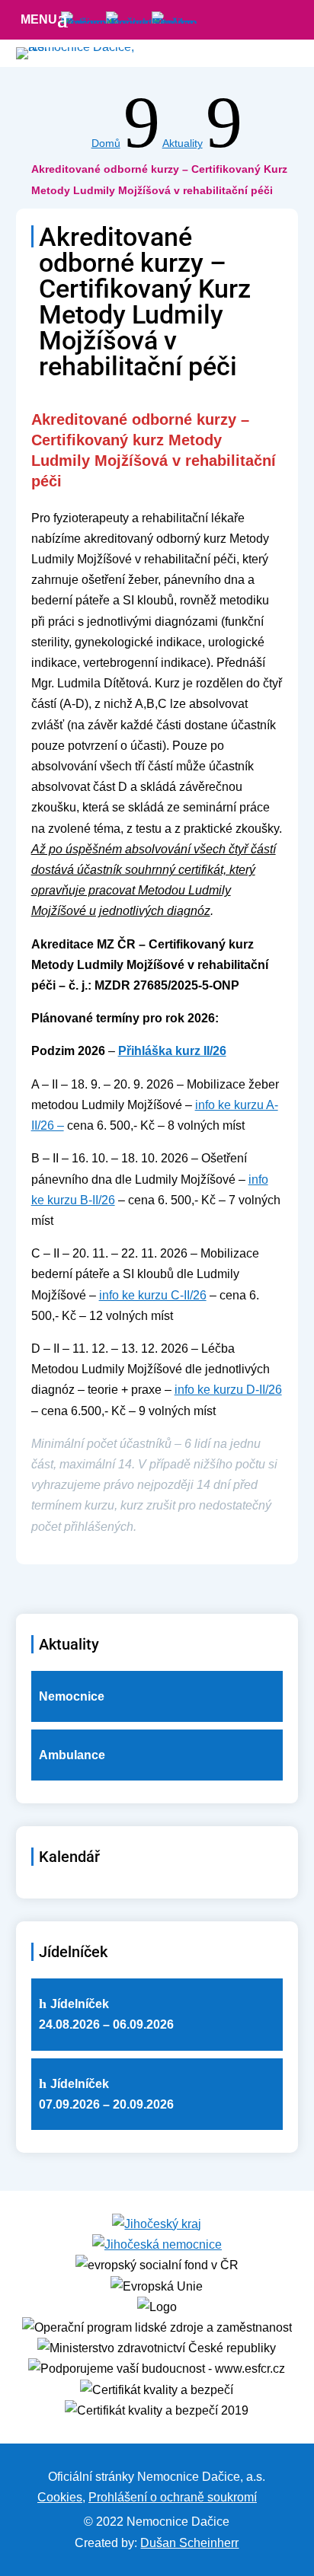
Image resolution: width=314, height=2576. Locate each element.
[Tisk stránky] (267, 2497)
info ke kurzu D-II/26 (228, 1390)
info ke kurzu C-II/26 (153, 1295)
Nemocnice (72, 1696)
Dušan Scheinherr (189, 2543)
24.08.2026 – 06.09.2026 (106, 2014)
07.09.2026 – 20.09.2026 (106, 2094)
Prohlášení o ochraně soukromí (173, 2497)
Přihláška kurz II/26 (172, 1051)
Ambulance (72, 1755)
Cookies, (61, 2497)
